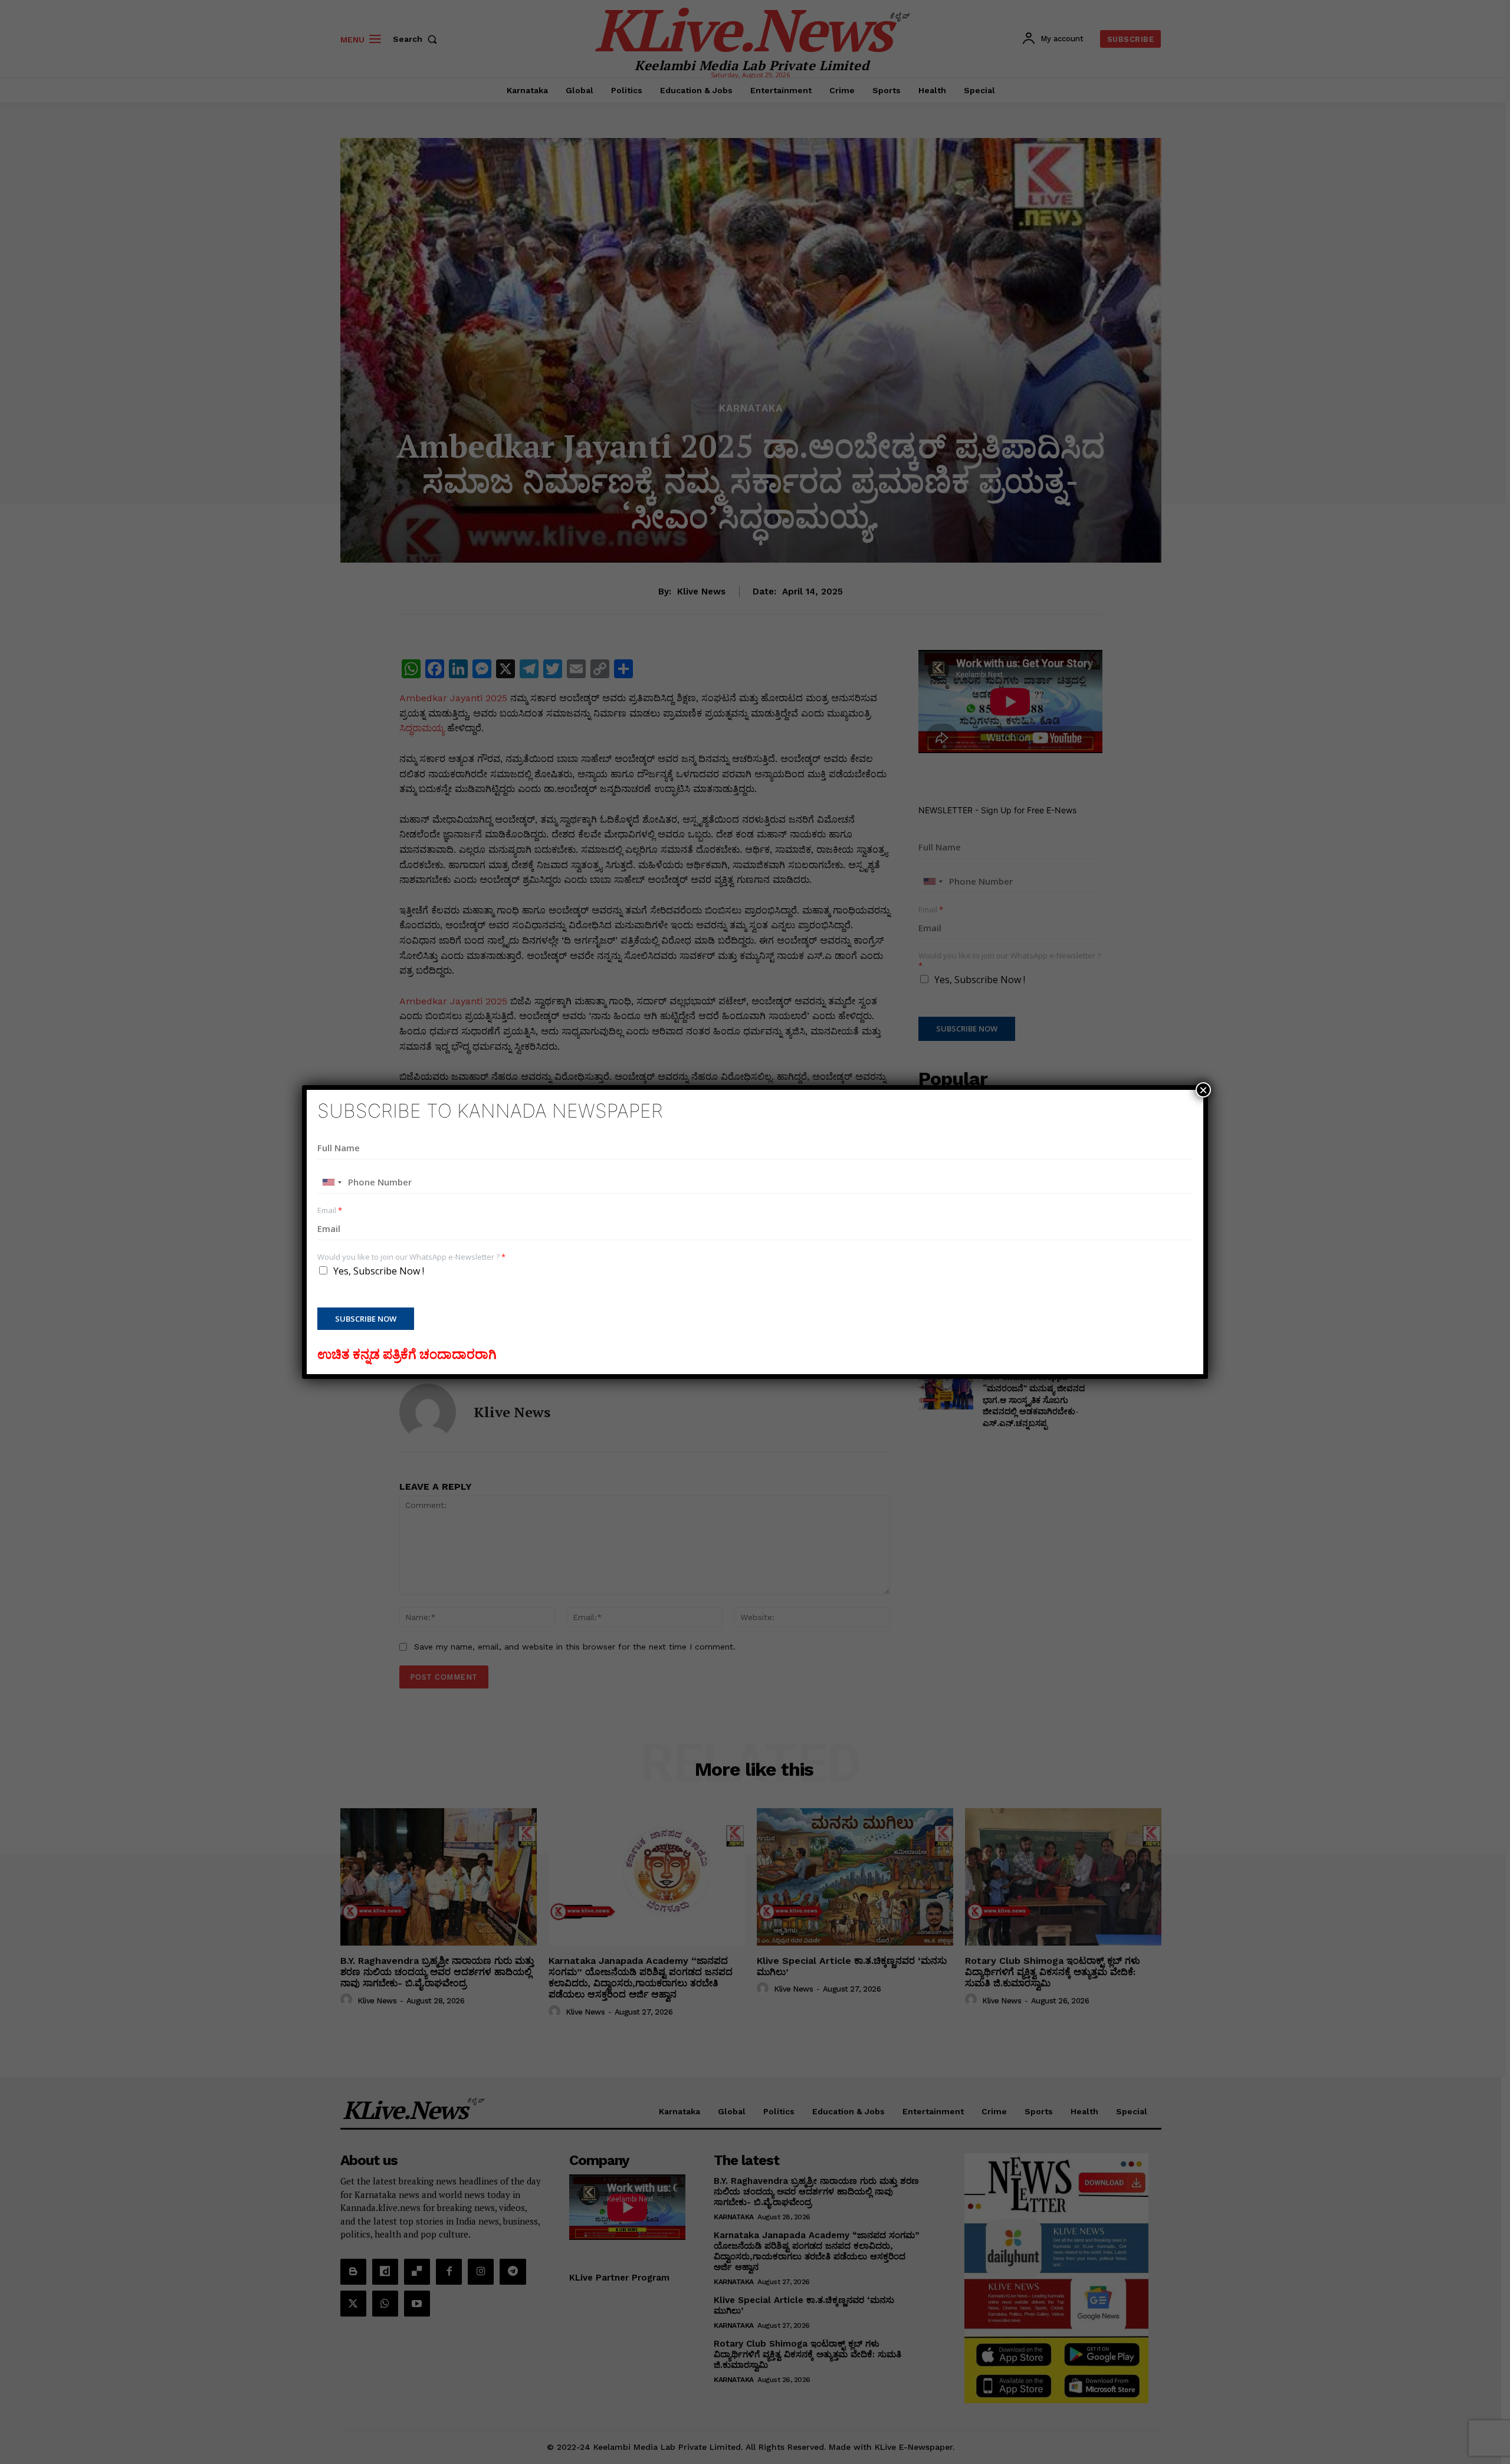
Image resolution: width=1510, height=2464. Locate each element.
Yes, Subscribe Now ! (379, 1271)
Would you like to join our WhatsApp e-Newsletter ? (411, 1257)
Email (330, 1210)
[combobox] (331, 1182)
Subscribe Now (366, 1319)
